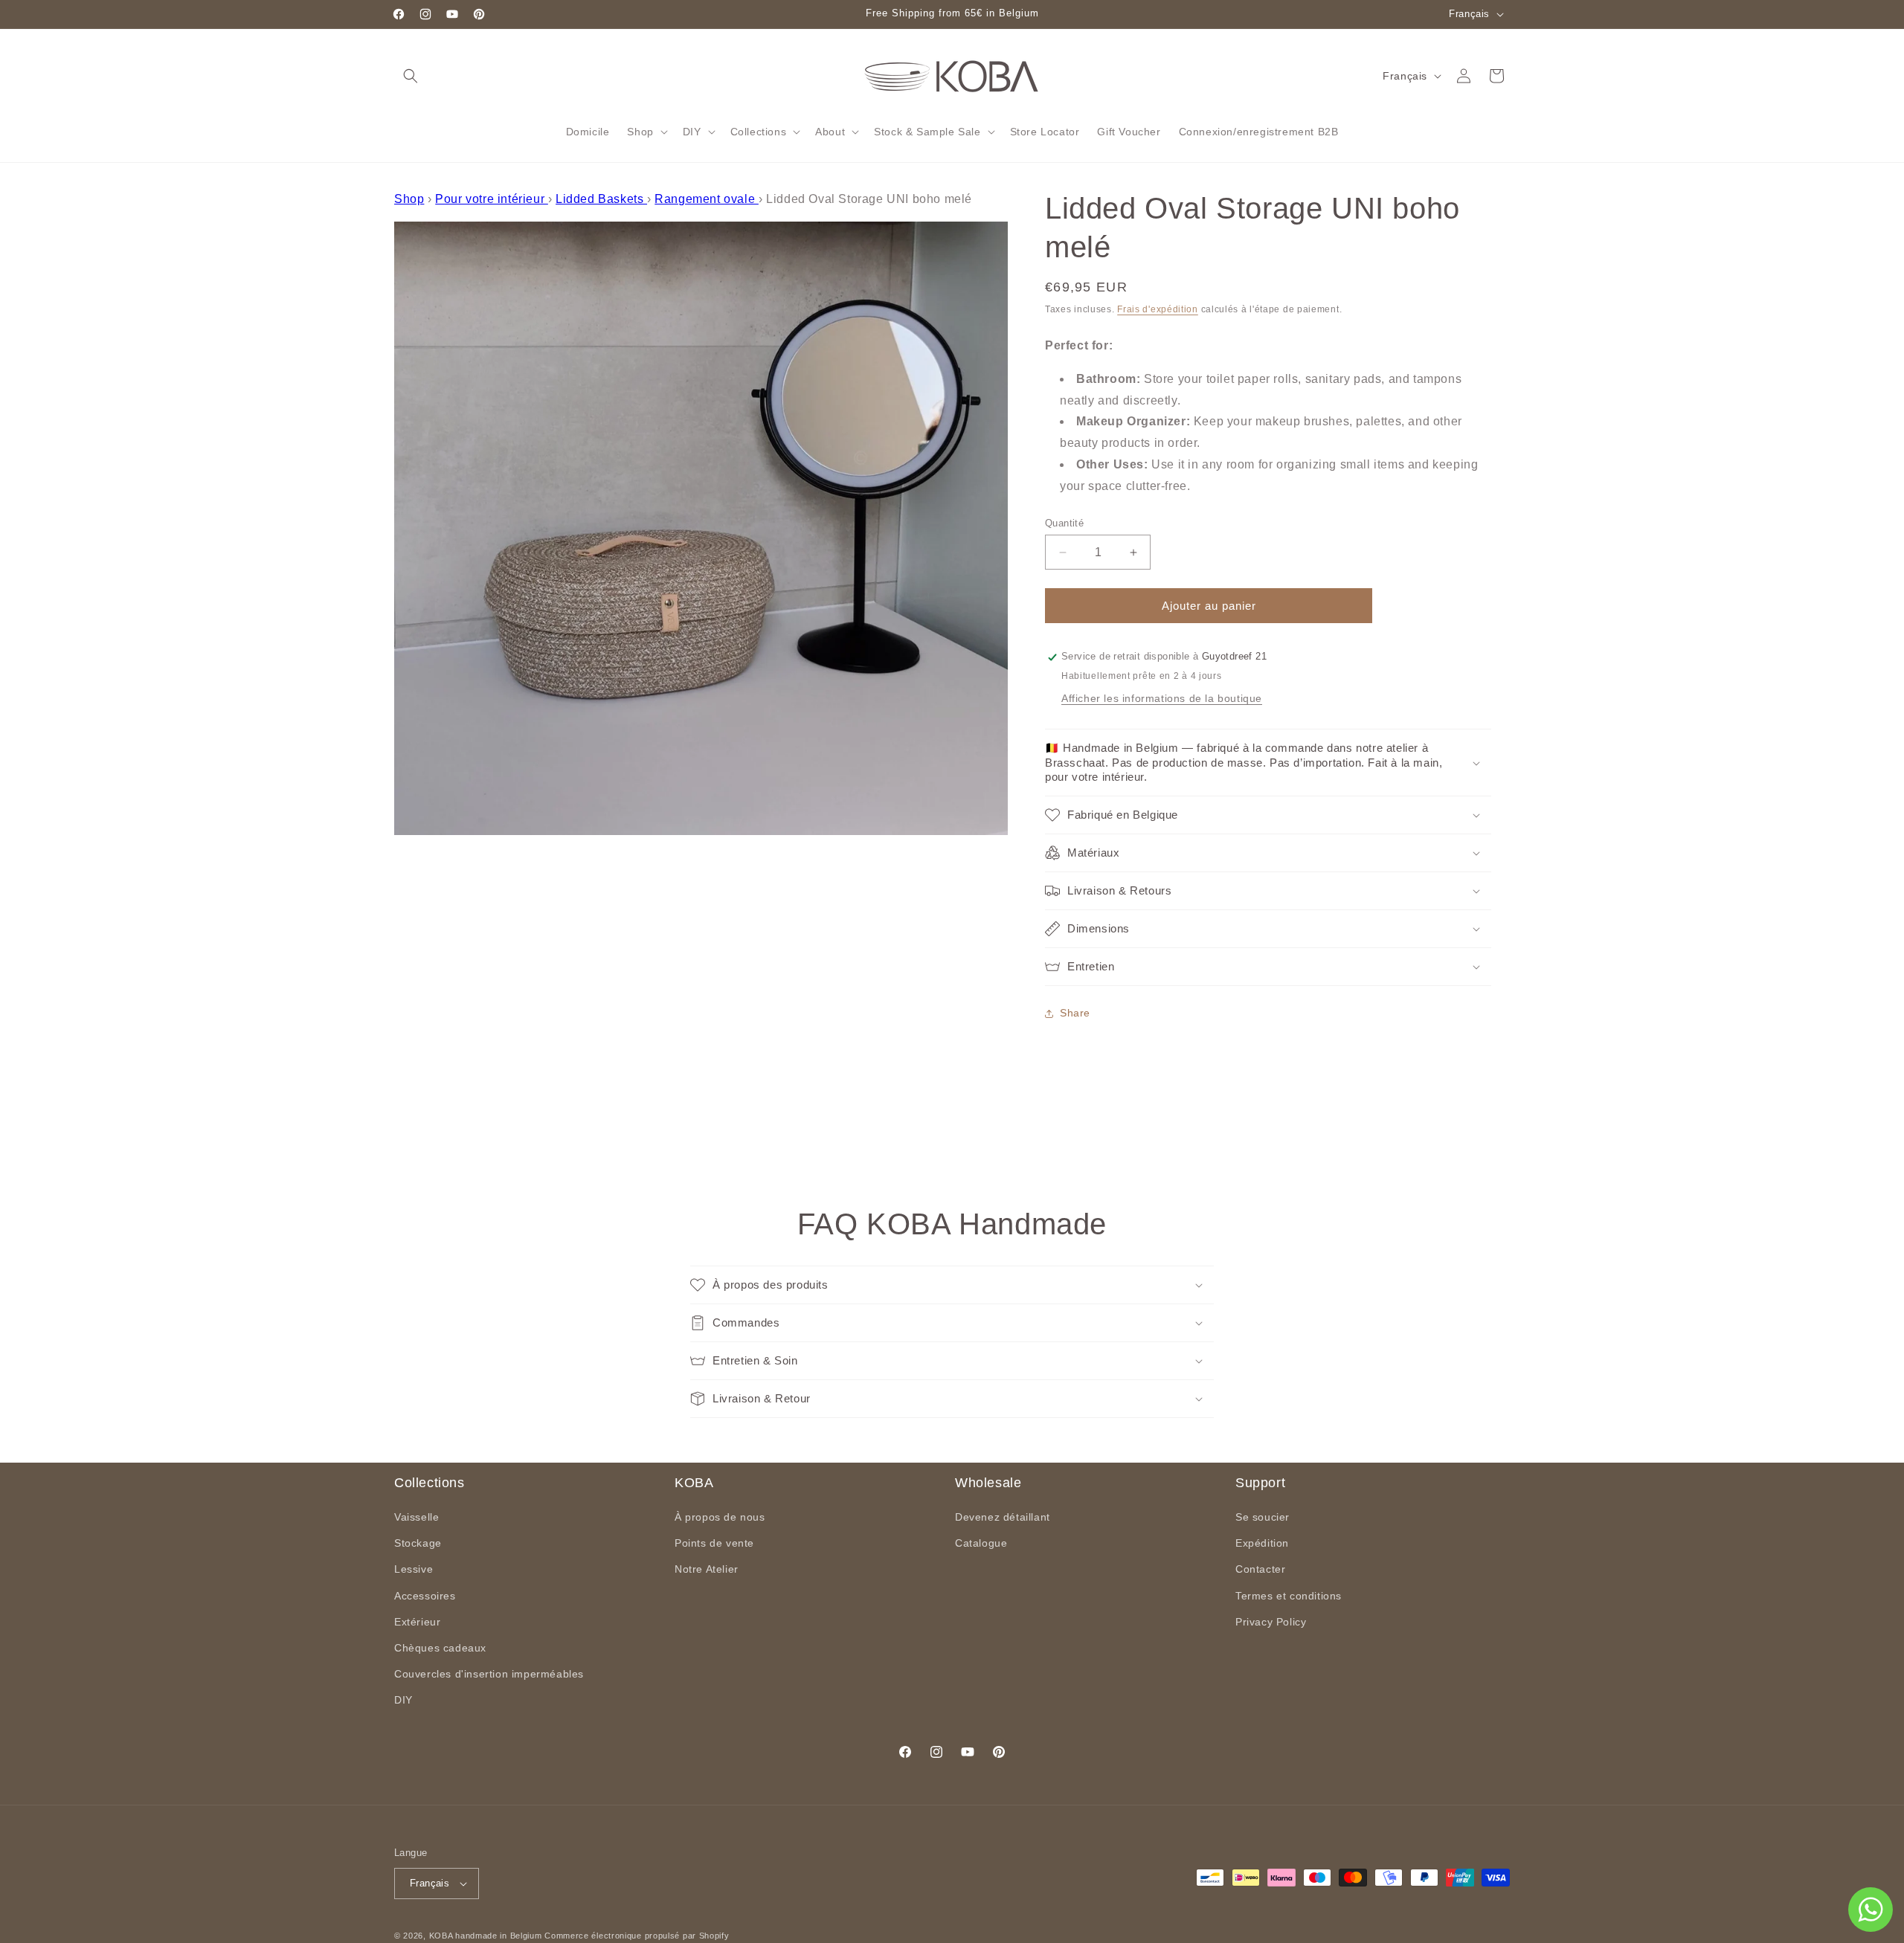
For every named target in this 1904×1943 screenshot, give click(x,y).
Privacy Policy (1271, 1622)
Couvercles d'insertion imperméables (489, 1675)
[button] (411, 76)
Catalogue (981, 1544)
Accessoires (425, 1596)
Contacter (1260, 1570)
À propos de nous (720, 1518)
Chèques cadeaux (440, 1649)
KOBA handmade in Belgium (486, 1936)
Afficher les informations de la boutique (1162, 699)
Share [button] (1075, 1014)
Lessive (414, 1570)
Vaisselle (416, 1518)
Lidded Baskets (601, 199)
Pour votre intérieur (492, 199)
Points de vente (714, 1544)
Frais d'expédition (1158, 309)
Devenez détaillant (1003, 1518)
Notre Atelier (707, 1570)
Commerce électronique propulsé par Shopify (637, 1936)
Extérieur (417, 1622)
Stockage (418, 1544)
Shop (409, 199)
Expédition (1262, 1544)
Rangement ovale (707, 199)
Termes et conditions (1289, 1596)
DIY (403, 1701)
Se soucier (1263, 1518)
